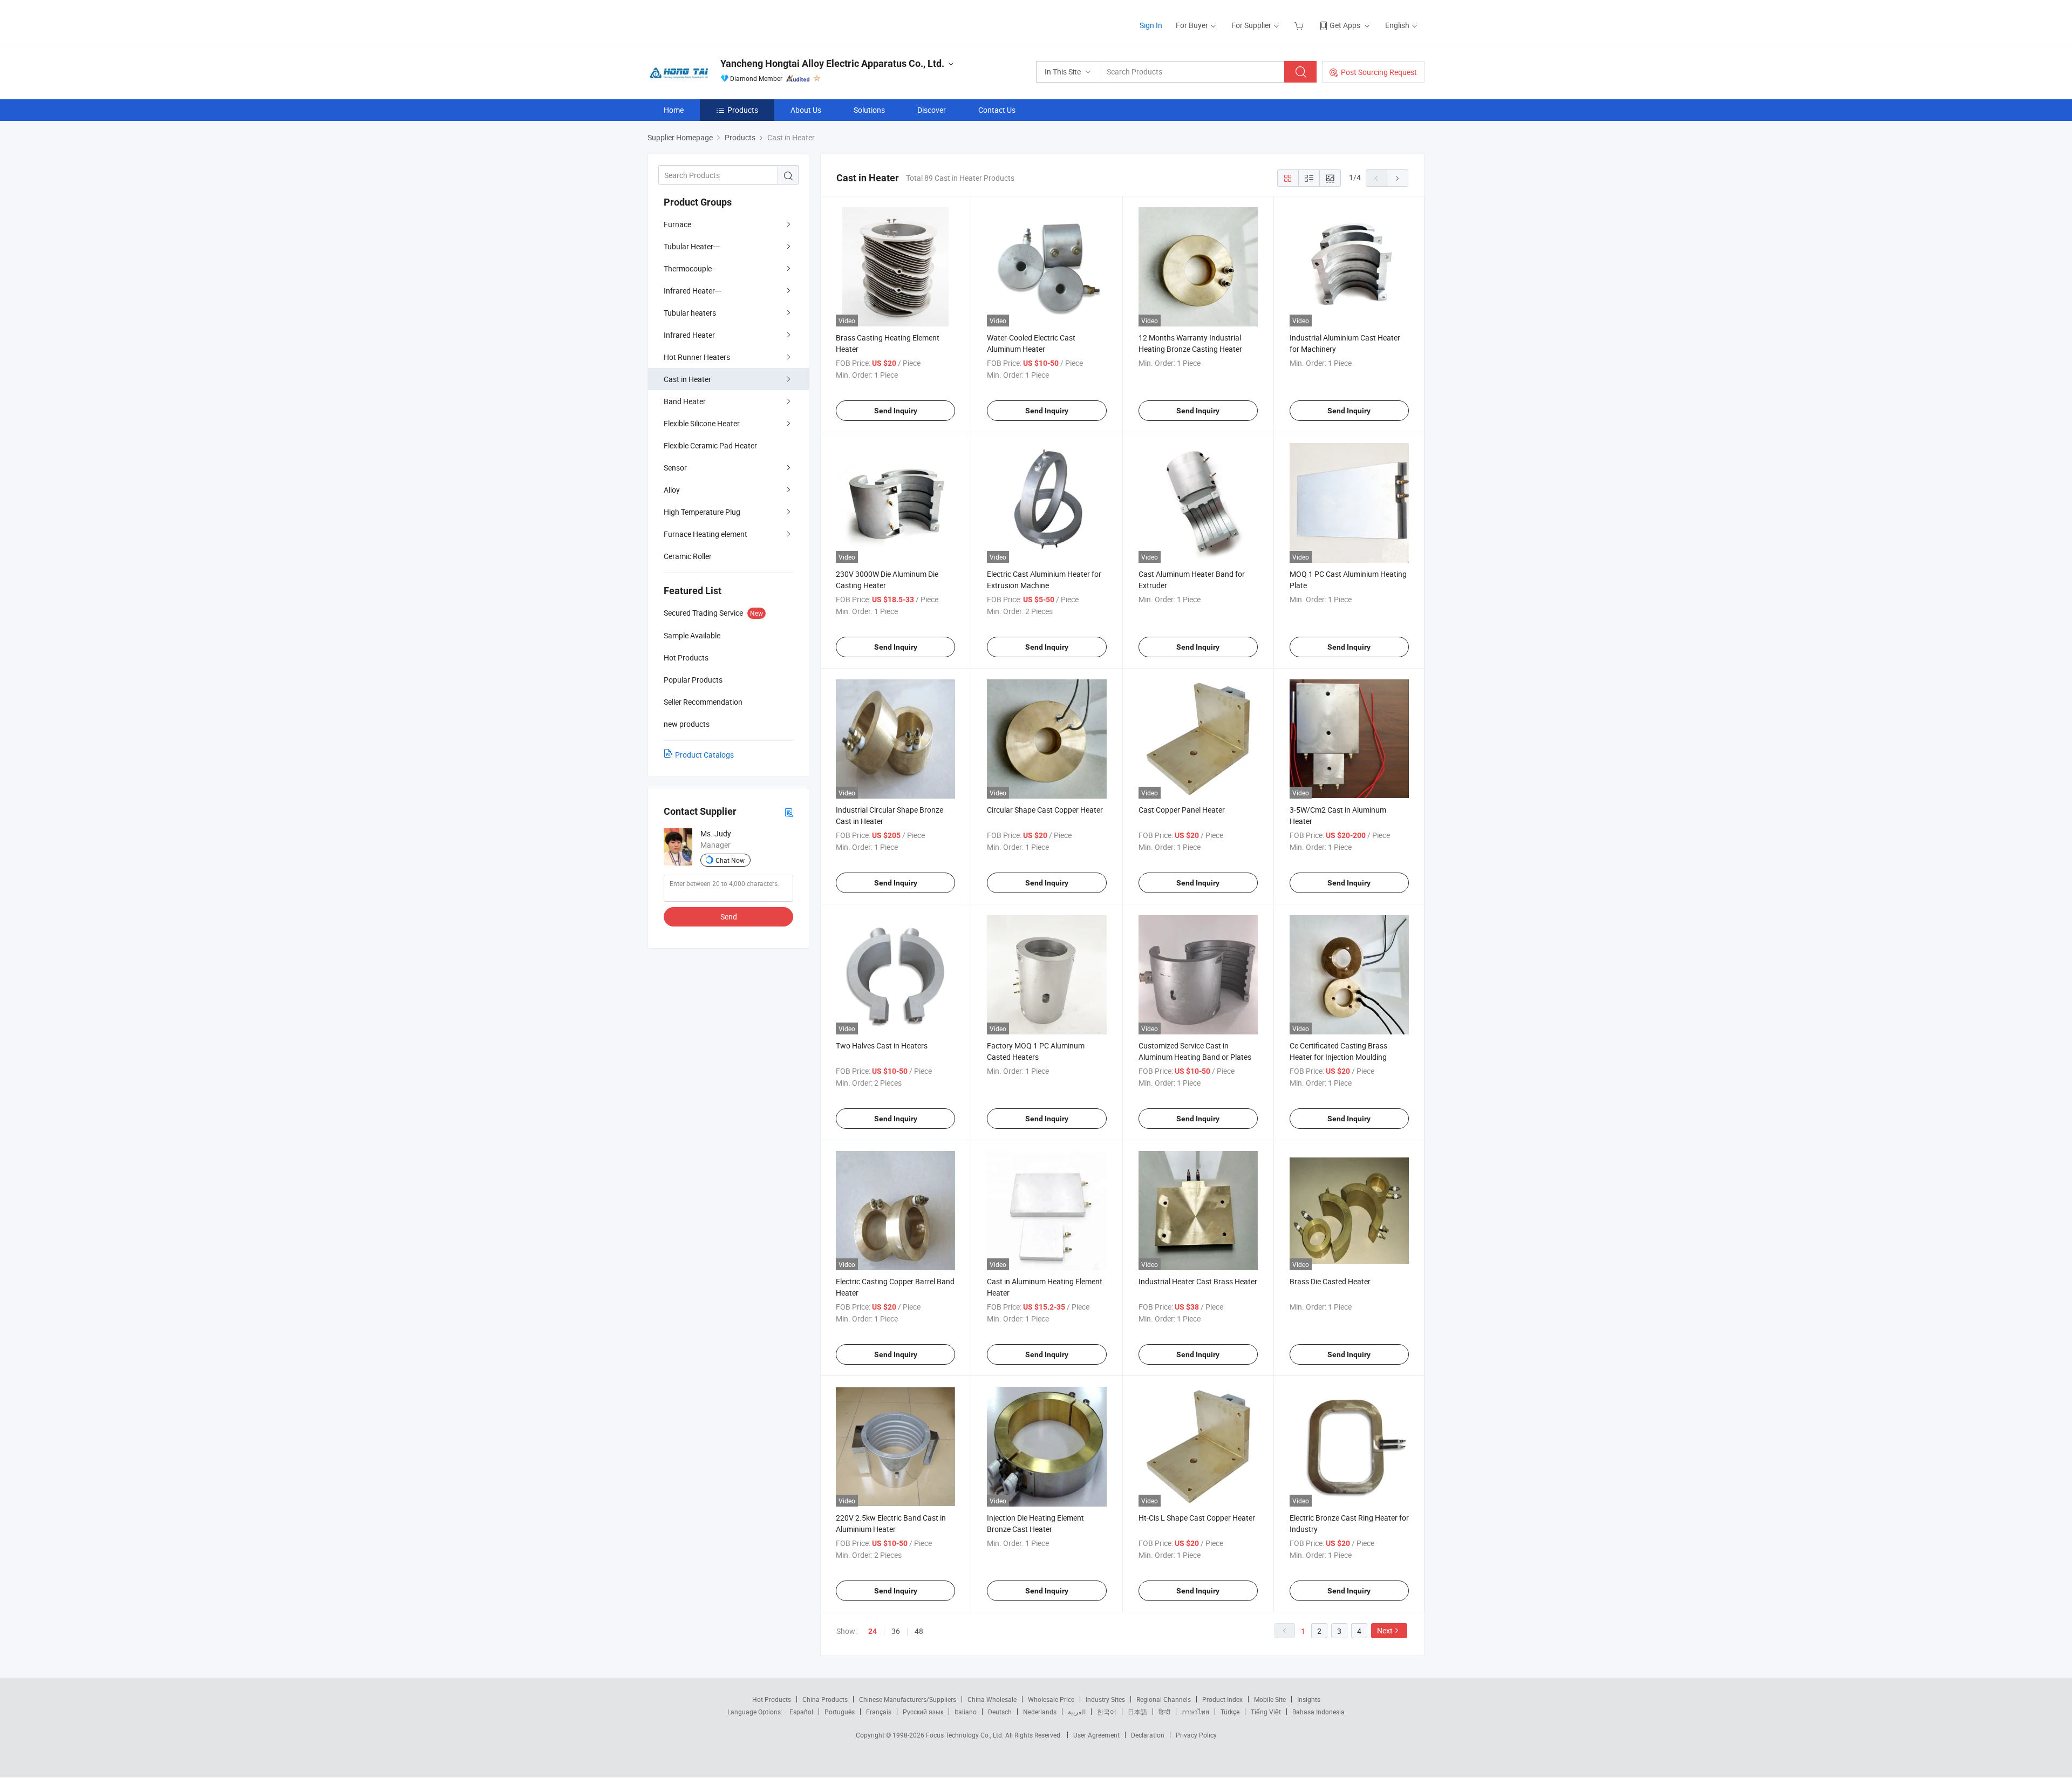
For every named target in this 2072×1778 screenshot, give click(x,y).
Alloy (672, 490)
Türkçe (1230, 1712)
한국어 (1107, 1712)
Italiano (966, 1712)
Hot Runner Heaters (697, 357)
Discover (932, 110)
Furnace (677, 224)
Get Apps (1345, 25)
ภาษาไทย (1195, 1712)
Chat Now (730, 860)
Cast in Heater (687, 379)
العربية (1077, 1712)
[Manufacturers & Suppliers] (717, 21)
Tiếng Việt (1266, 1712)
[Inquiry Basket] (1300, 25)
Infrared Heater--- (693, 291)
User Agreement (1096, 1735)
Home (674, 110)
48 (919, 1631)
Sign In (1151, 25)
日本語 (1137, 1712)
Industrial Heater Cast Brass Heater (1198, 1281)
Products (743, 110)
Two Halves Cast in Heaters (882, 1045)
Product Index (1222, 1699)
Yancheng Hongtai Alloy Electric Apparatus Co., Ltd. (832, 63)
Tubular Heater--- (692, 246)
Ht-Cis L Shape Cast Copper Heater (1197, 1518)
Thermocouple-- (690, 268)
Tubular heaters (690, 313)
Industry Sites (1105, 1699)
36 (896, 1631)
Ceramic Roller (688, 556)
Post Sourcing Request (1379, 72)
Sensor (675, 468)
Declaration (1148, 1735)
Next (1385, 1630)
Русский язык (923, 1712)
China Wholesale (992, 1699)
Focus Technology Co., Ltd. (966, 1735)
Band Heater (685, 401)
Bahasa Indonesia (1318, 1712)
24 (873, 1631)
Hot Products (772, 1699)
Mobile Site (1270, 1699)
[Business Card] (789, 812)
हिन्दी (1164, 1712)
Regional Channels (1164, 1699)
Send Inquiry (896, 411)
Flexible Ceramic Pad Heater (710, 445)
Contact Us (997, 110)
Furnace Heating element (706, 534)
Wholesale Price (1051, 1699)
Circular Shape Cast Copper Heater (1045, 810)
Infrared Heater (689, 335)
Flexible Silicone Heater (702, 423)
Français (879, 1712)
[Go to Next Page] (1398, 178)
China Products (825, 1699)
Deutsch (1000, 1712)
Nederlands (1040, 1712)
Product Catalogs (704, 755)
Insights (1309, 1699)
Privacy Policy (1196, 1735)
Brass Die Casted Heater (1330, 1281)
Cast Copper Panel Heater (1182, 810)
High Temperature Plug (702, 512)
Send (729, 917)
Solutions (869, 110)
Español (801, 1712)
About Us (806, 110)
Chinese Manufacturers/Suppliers (908, 1699)
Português (840, 1712)
